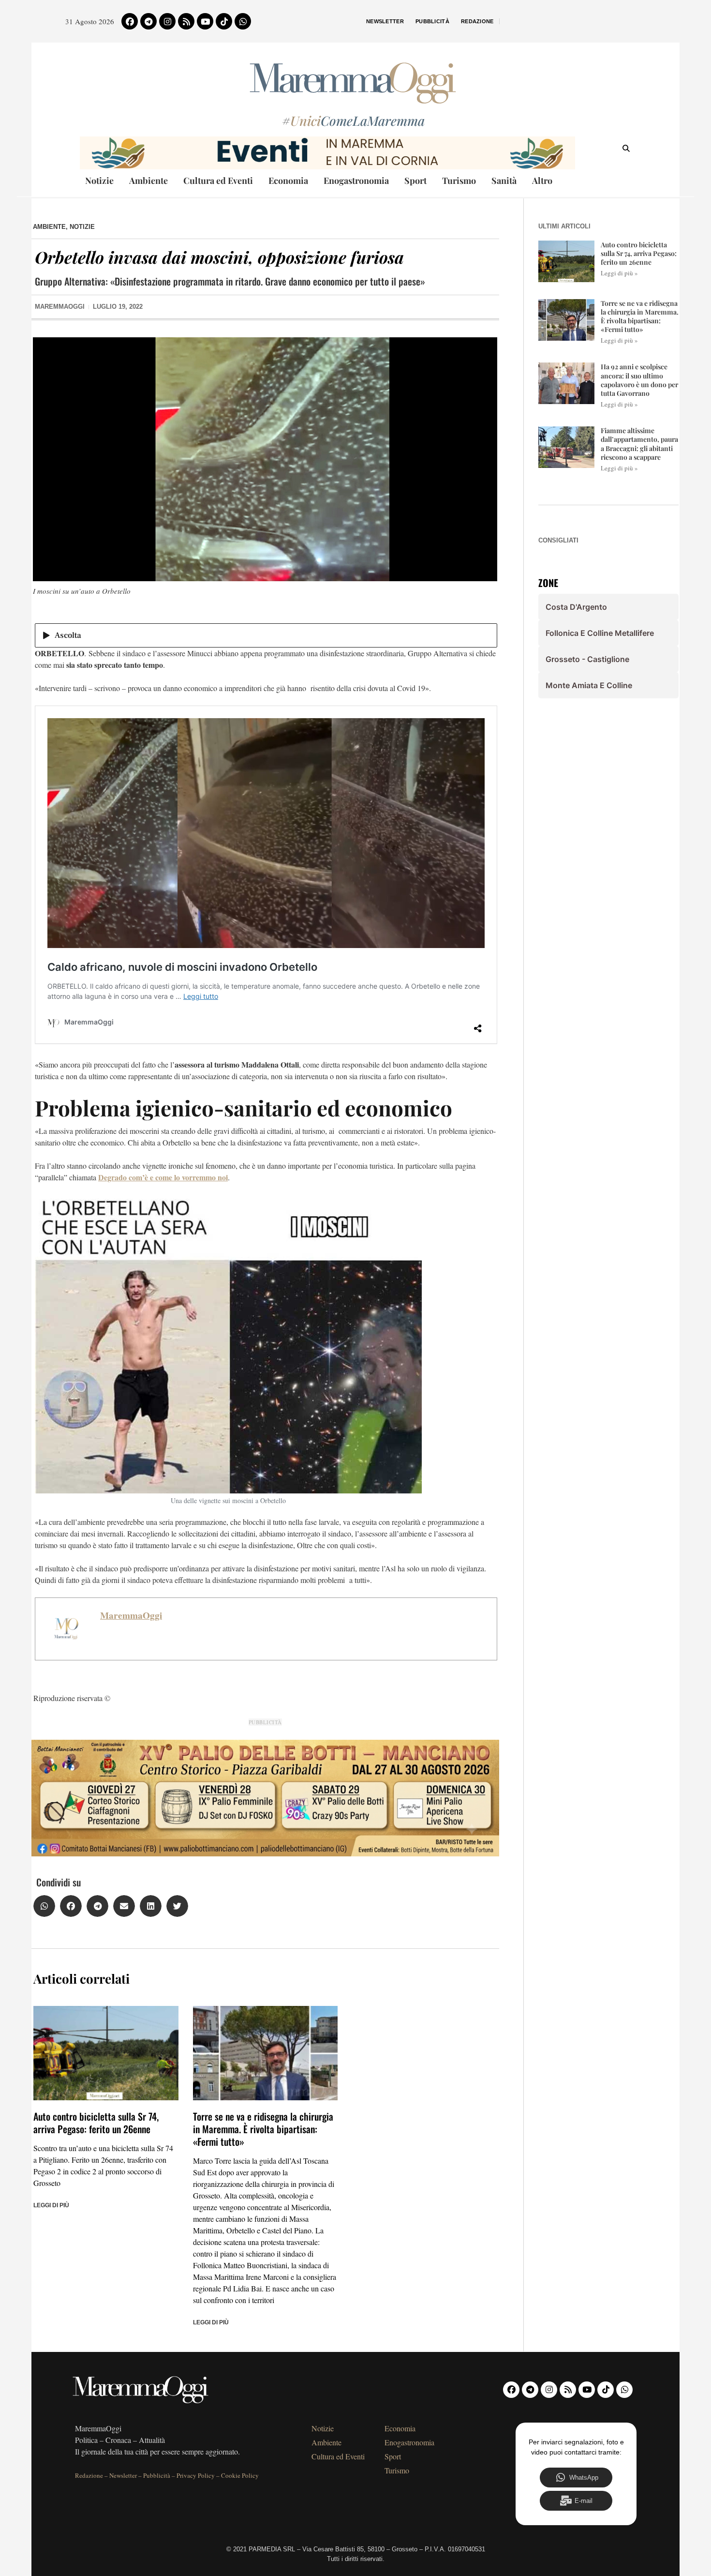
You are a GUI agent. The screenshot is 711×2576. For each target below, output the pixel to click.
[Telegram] (148, 21)
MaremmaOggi (131, 1615)
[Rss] (186, 21)
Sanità (504, 181)
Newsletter (385, 21)
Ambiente (148, 181)
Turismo (459, 181)
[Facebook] (130, 21)
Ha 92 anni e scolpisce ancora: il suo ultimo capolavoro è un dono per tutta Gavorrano (639, 380)
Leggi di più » (619, 273)
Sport (415, 181)
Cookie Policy (240, 2475)
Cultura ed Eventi (218, 181)
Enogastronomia (356, 181)
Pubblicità (432, 21)
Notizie (99, 181)
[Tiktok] (224, 21)
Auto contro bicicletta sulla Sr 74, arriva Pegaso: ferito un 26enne (96, 2123)
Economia (288, 181)
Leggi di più (51, 2205)
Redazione (477, 21)
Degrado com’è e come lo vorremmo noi (163, 1177)
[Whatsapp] (243, 21)
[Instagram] (167, 21)
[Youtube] (205, 21)
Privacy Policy (196, 2475)
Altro (542, 181)
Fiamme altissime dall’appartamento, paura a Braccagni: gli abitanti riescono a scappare (639, 444)
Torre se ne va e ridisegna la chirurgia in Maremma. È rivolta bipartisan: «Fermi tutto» (263, 2129)
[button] (44, 1906)
